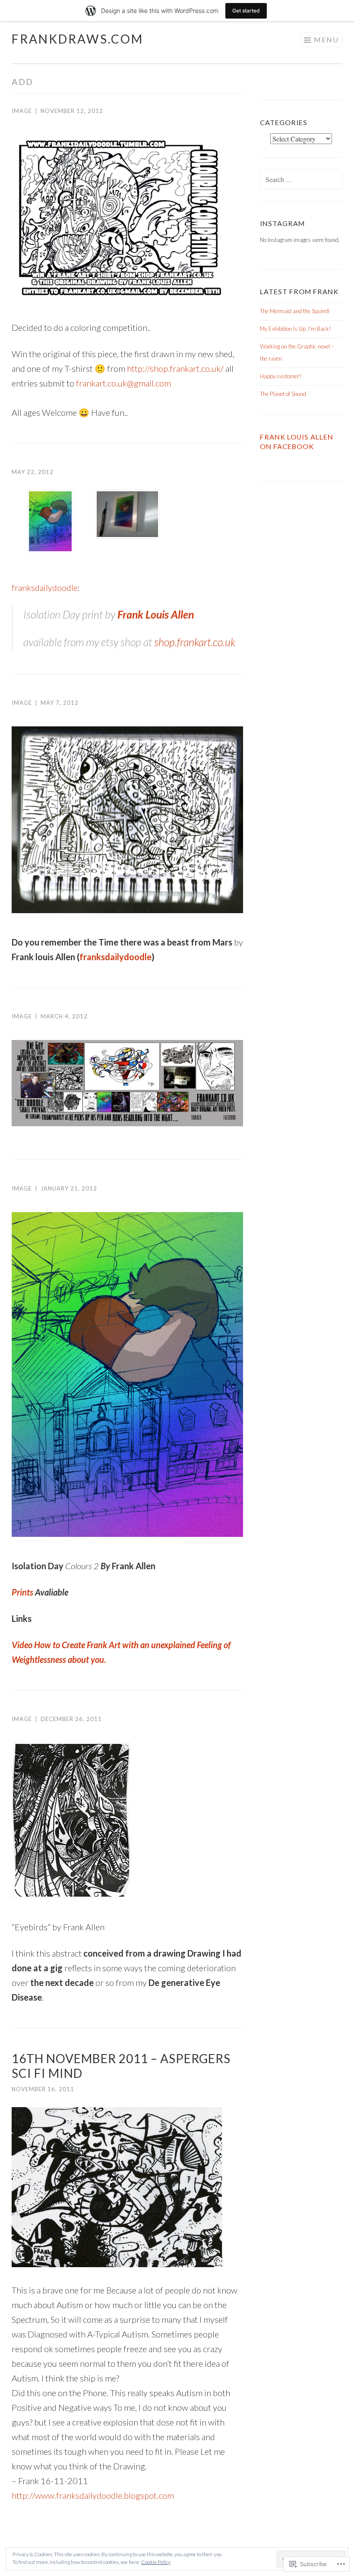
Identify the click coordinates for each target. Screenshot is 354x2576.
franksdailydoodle (45, 587)
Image (22, 111)
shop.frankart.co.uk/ (175, 368)
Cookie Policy (156, 2562)
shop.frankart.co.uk (195, 642)
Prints (22, 1592)
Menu (326, 39)
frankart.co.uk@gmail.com (123, 383)
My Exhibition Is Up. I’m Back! (296, 329)
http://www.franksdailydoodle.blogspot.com (93, 2495)
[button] (50, 523)
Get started (246, 11)
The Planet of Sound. (284, 394)
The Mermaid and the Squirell (295, 311)
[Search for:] (301, 180)
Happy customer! (281, 376)
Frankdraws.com (77, 39)
